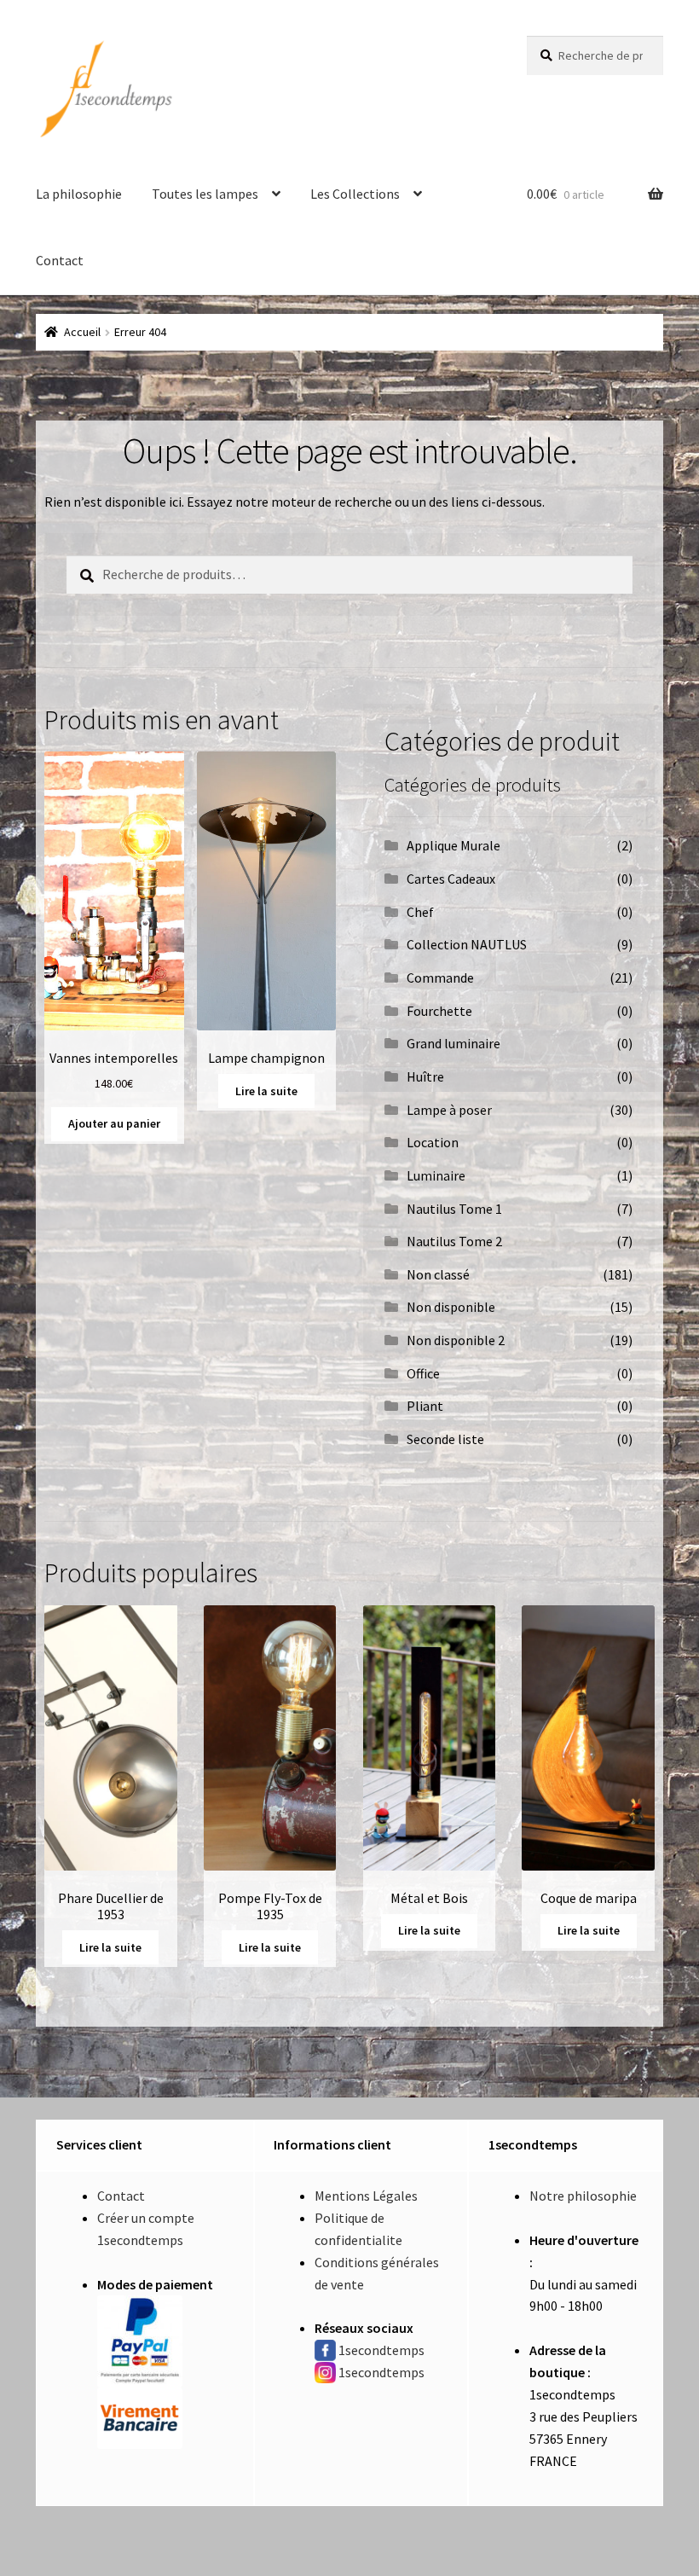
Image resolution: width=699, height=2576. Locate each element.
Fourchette (439, 1011)
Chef (420, 912)
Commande (440, 978)
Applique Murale (453, 845)
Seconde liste (445, 1439)
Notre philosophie (583, 2196)
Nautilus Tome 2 (454, 1241)
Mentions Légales (366, 2196)
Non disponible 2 (456, 1340)
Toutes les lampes (205, 194)
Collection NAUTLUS (467, 944)
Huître (425, 1076)
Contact (60, 260)
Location (433, 1142)
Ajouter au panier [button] (114, 1123)
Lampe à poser (449, 1110)
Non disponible (451, 1307)
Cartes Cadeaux (451, 879)
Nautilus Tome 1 (454, 1209)
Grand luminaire (453, 1043)
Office (423, 1373)
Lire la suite (266, 1091)
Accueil (82, 332)
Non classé (438, 1274)
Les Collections (355, 194)
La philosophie (79, 194)
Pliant (425, 1406)
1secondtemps (381, 2350)
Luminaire (436, 1175)
